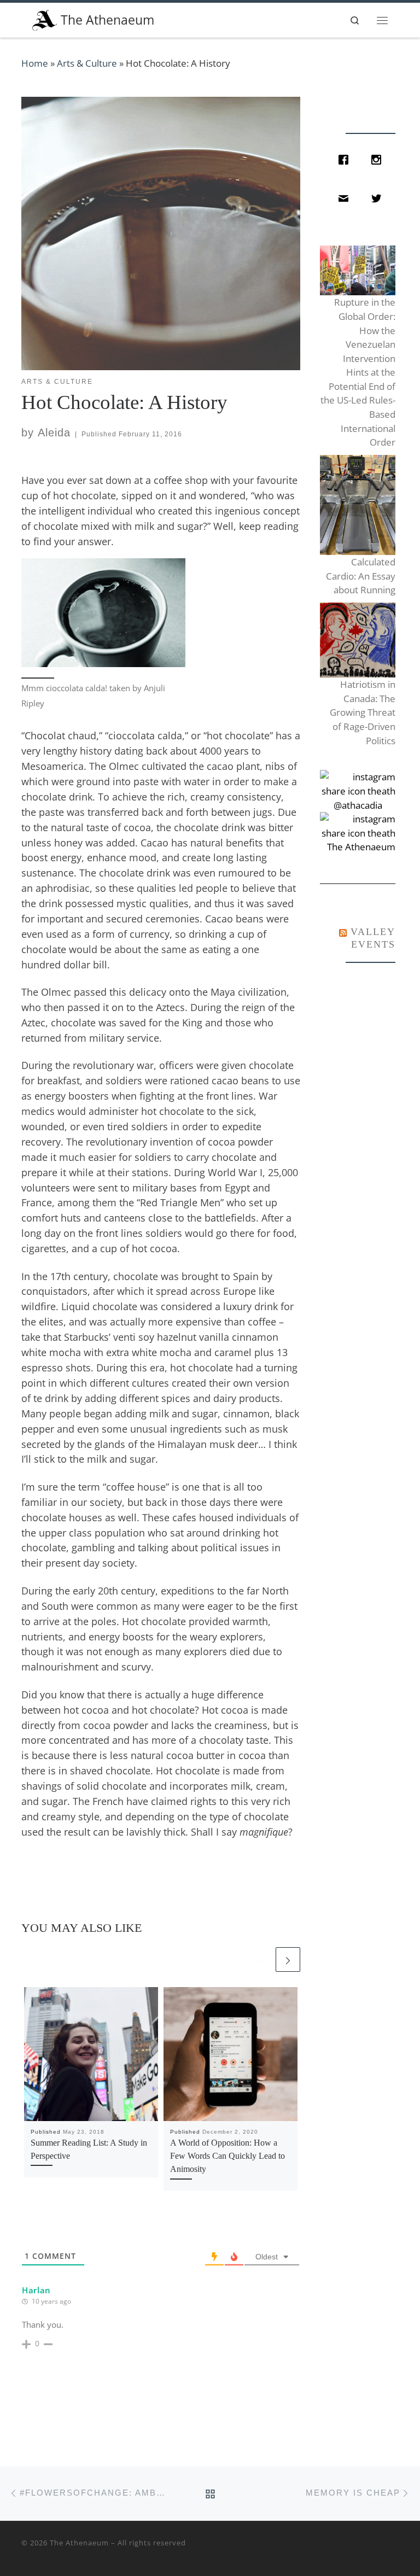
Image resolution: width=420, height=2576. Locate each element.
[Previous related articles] (261, 1959)
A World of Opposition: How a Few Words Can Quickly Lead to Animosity (227, 2156)
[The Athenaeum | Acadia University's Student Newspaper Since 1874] (45, 19)
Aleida (54, 433)
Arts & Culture (87, 63)
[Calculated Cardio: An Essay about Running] (357, 505)
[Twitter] (379, 198)
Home (35, 63)
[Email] (346, 198)
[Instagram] (379, 160)
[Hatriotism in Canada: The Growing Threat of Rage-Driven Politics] (357, 640)
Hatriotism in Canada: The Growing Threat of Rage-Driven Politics (362, 712)
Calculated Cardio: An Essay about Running (360, 576)
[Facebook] (346, 160)
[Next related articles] (288, 1959)
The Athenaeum (79, 2543)
